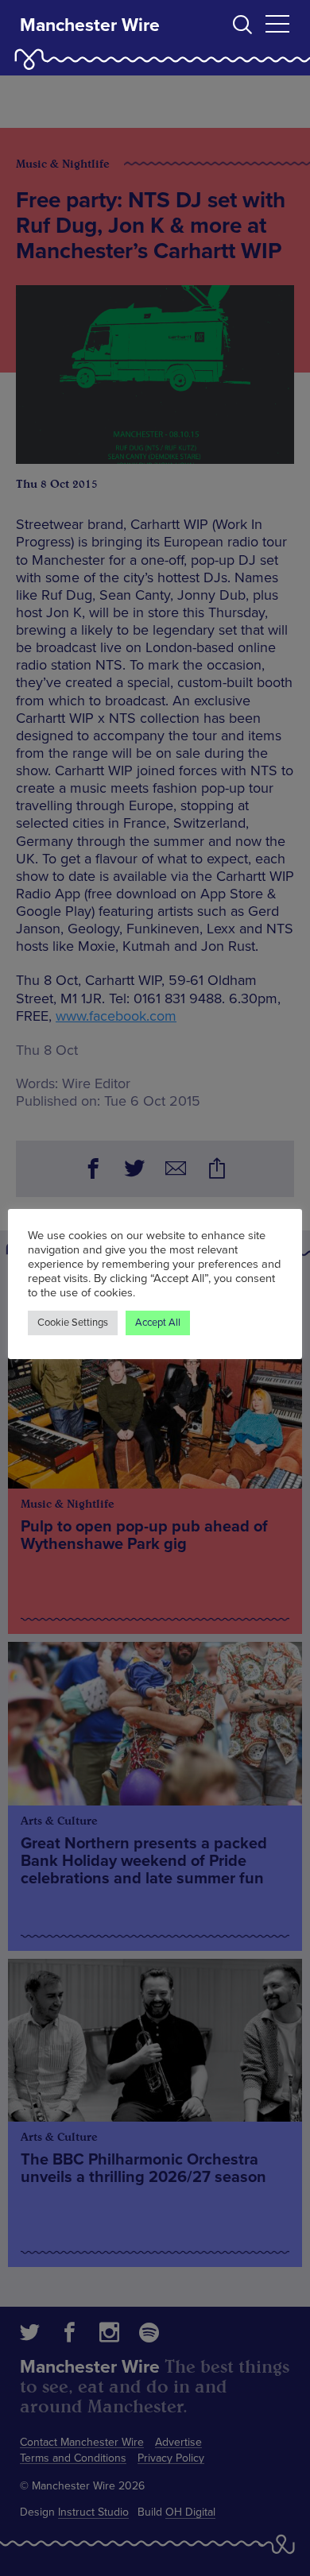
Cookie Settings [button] (73, 1323)
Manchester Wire (90, 25)
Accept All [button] (158, 1323)
